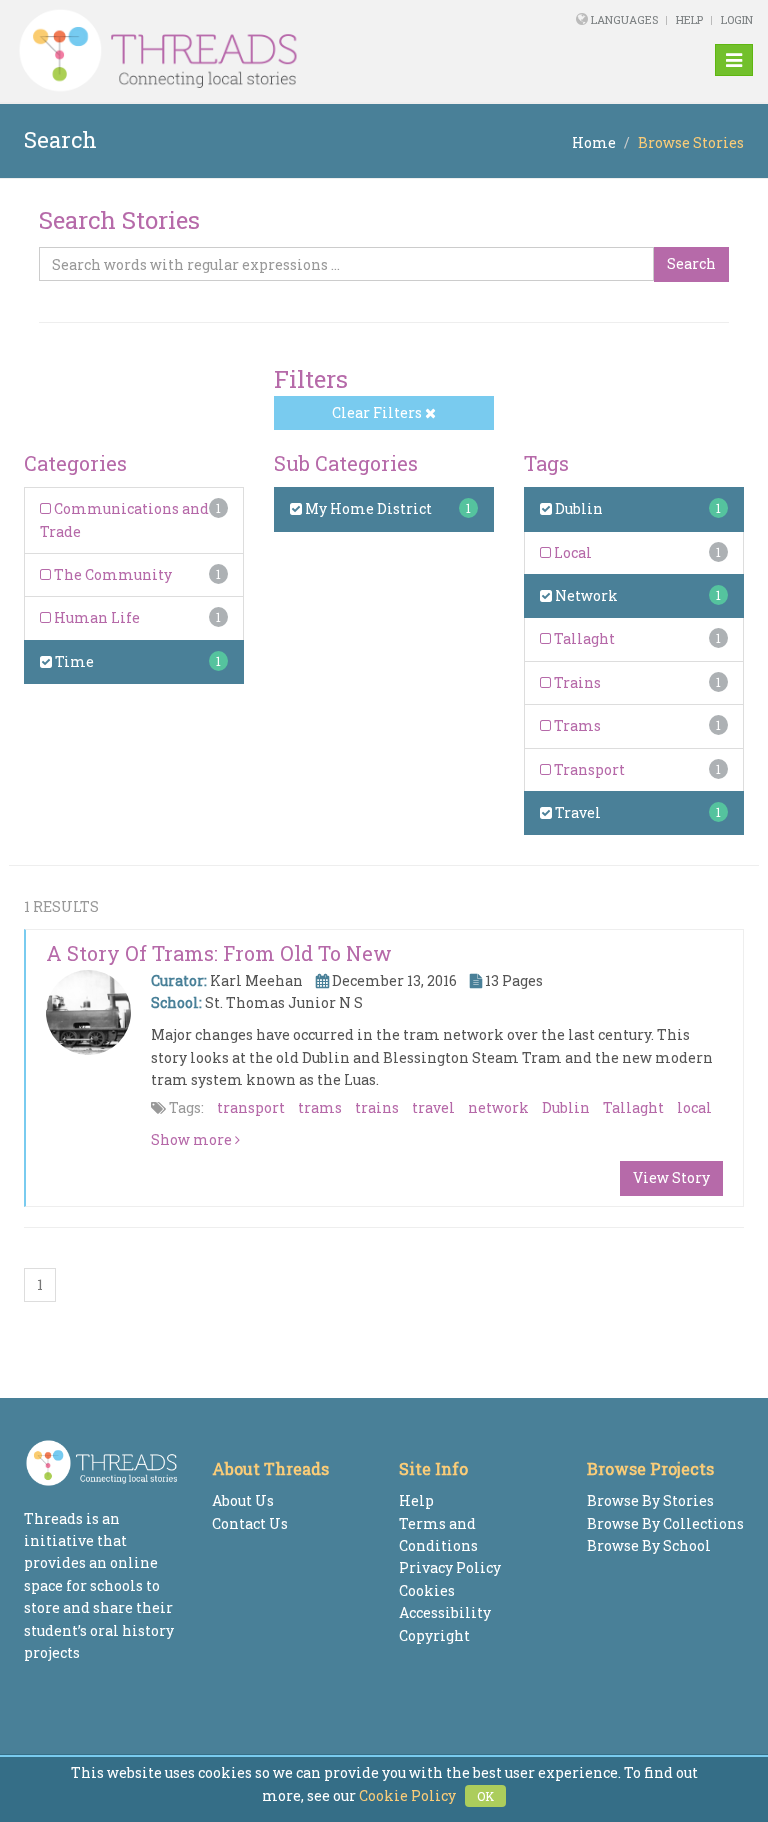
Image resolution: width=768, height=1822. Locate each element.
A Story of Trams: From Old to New (219, 953)
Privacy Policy (450, 1567)
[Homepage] (243, 51)
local (694, 1107)
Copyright (434, 1635)
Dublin (577, 508)
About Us (243, 1500)
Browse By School (649, 1545)
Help (689, 19)
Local (571, 552)
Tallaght (583, 638)
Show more (193, 1139)
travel (433, 1107)
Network (585, 595)
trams (320, 1107)
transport (251, 1107)
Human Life (95, 617)
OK (485, 1796)
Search (691, 263)
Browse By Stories (650, 1500)
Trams (576, 725)
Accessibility (445, 1612)
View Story (671, 1177)
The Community (111, 574)
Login (737, 19)
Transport (588, 769)
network (498, 1107)
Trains (576, 682)
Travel (576, 812)
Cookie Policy (407, 1795)
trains (377, 1107)
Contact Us (250, 1523)
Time (73, 661)
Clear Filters (378, 412)
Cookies (427, 1590)
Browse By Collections (665, 1523)
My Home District (367, 508)
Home (594, 142)
